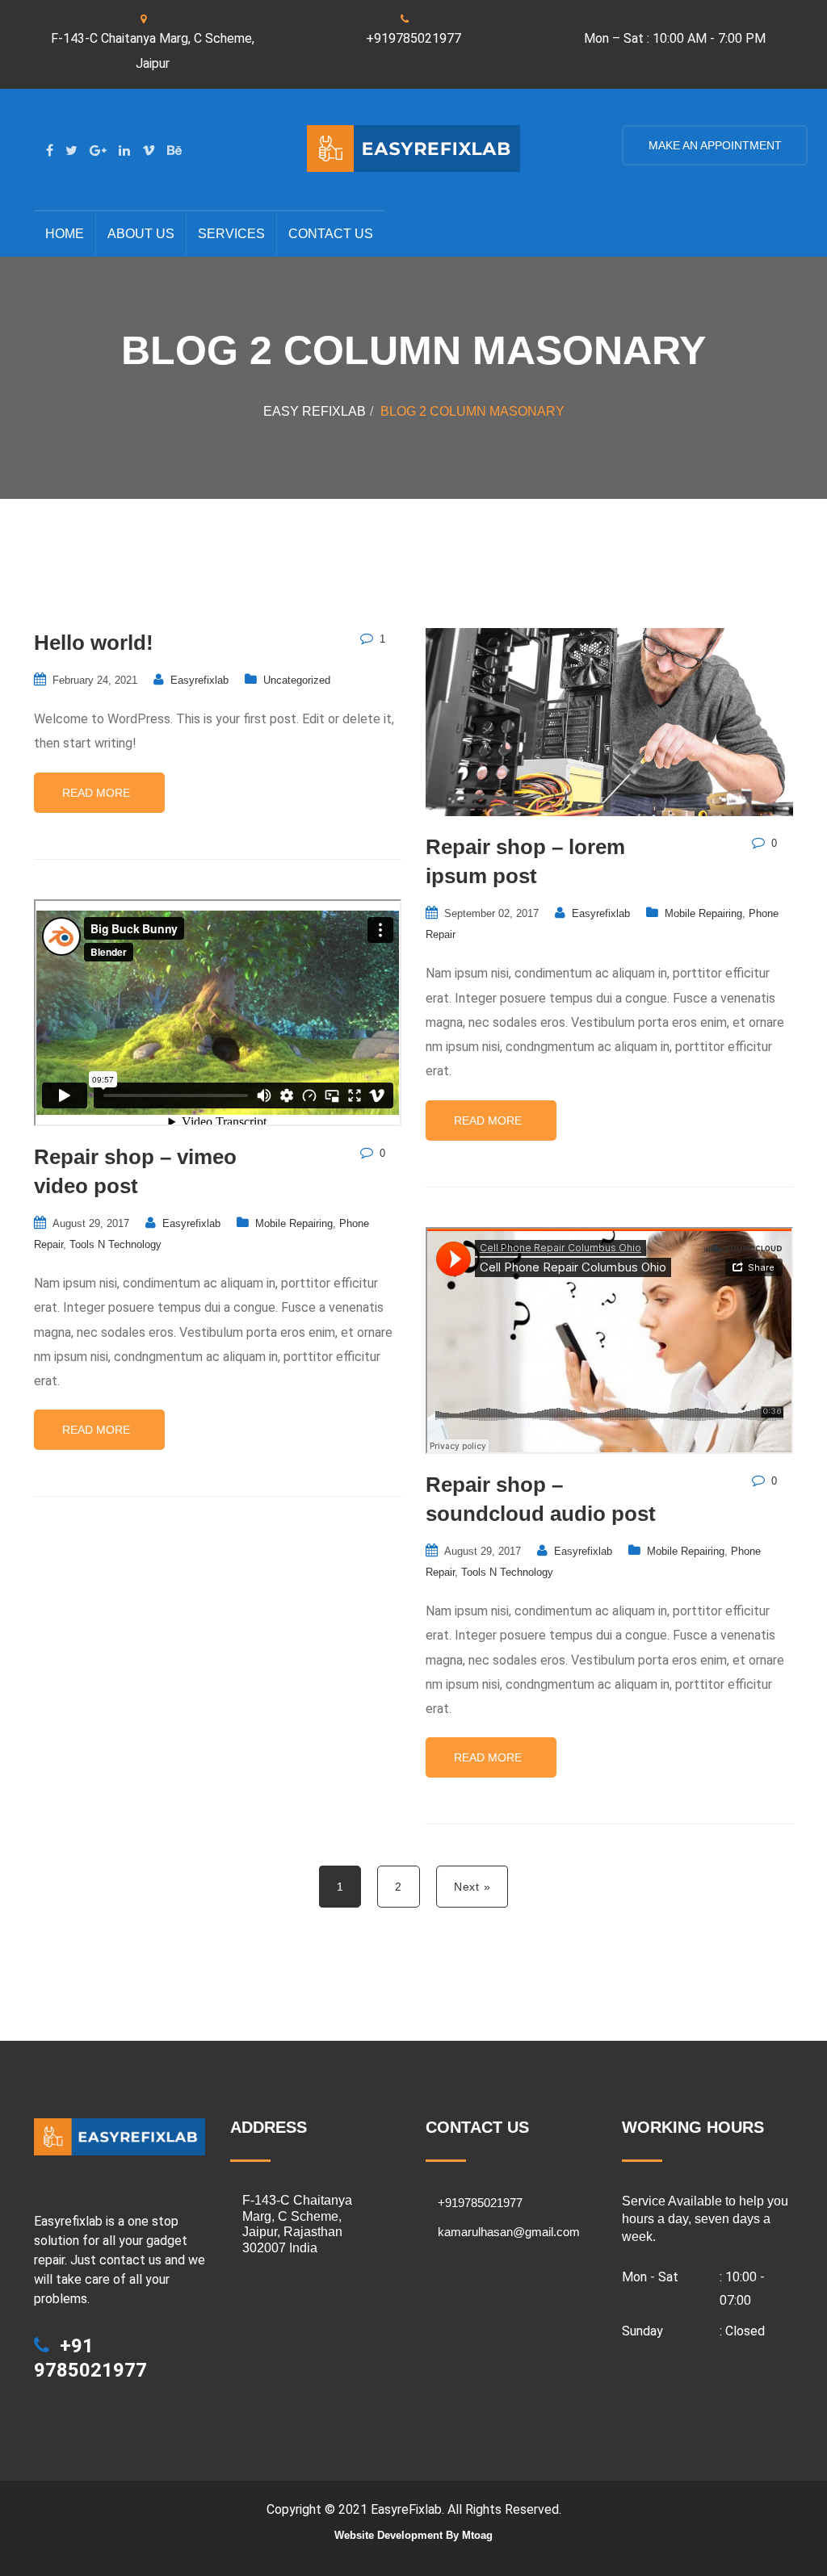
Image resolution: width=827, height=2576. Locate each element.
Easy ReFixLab (315, 411)
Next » (472, 1887)
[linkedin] (124, 151)
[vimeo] (149, 151)
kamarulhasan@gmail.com (509, 2232)
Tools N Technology (115, 1244)
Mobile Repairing (703, 913)
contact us (331, 234)
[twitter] (71, 151)
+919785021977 (413, 38)
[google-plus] (98, 151)
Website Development (388, 2535)
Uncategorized (297, 680)
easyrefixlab (199, 680)
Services (231, 234)
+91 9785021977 (90, 2358)
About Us (141, 234)
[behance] (174, 151)
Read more (98, 793)
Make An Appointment (714, 145)
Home (65, 234)
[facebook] (50, 151)
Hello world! (94, 643)
